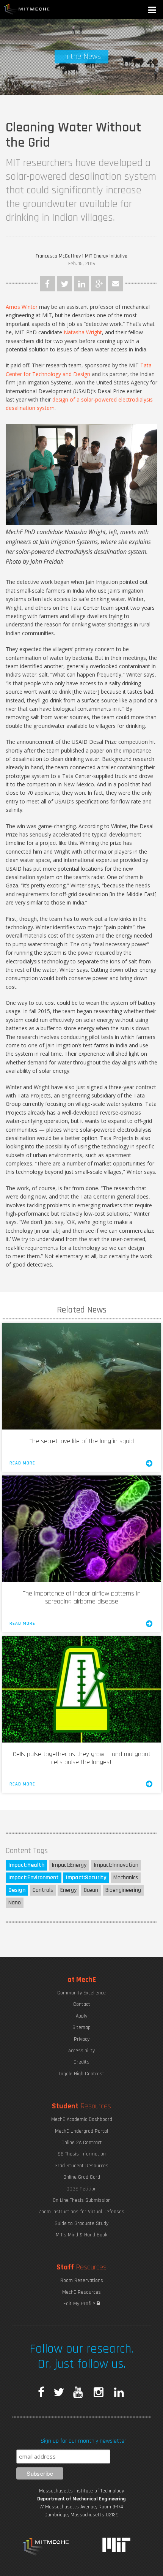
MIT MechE (27, 9)
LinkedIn (81, 284)
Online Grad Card (82, 2177)
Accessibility (81, 2051)
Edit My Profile (80, 2304)
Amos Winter (22, 307)
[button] (153, 11)
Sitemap (81, 2027)
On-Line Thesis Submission (82, 2200)
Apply (81, 2016)
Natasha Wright (83, 332)
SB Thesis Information (82, 2154)
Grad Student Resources (81, 2166)
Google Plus (99, 284)
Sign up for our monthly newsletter (83, 2441)
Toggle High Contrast (81, 2074)
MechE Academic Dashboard (82, 2119)
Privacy (82, 2039)
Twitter (64, 284)
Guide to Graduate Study (81, 2223)
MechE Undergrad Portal (81, 2131)
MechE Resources (81, 2292)
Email (116, 284)
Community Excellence (81, 1993)
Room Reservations (82, 2280)
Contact (82, 2004)
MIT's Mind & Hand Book (81, 2235)
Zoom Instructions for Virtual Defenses (81, 2212)
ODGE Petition (81, 2189)
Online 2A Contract (82, 2143)
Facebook (47, 284)
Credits (81, 2062)
